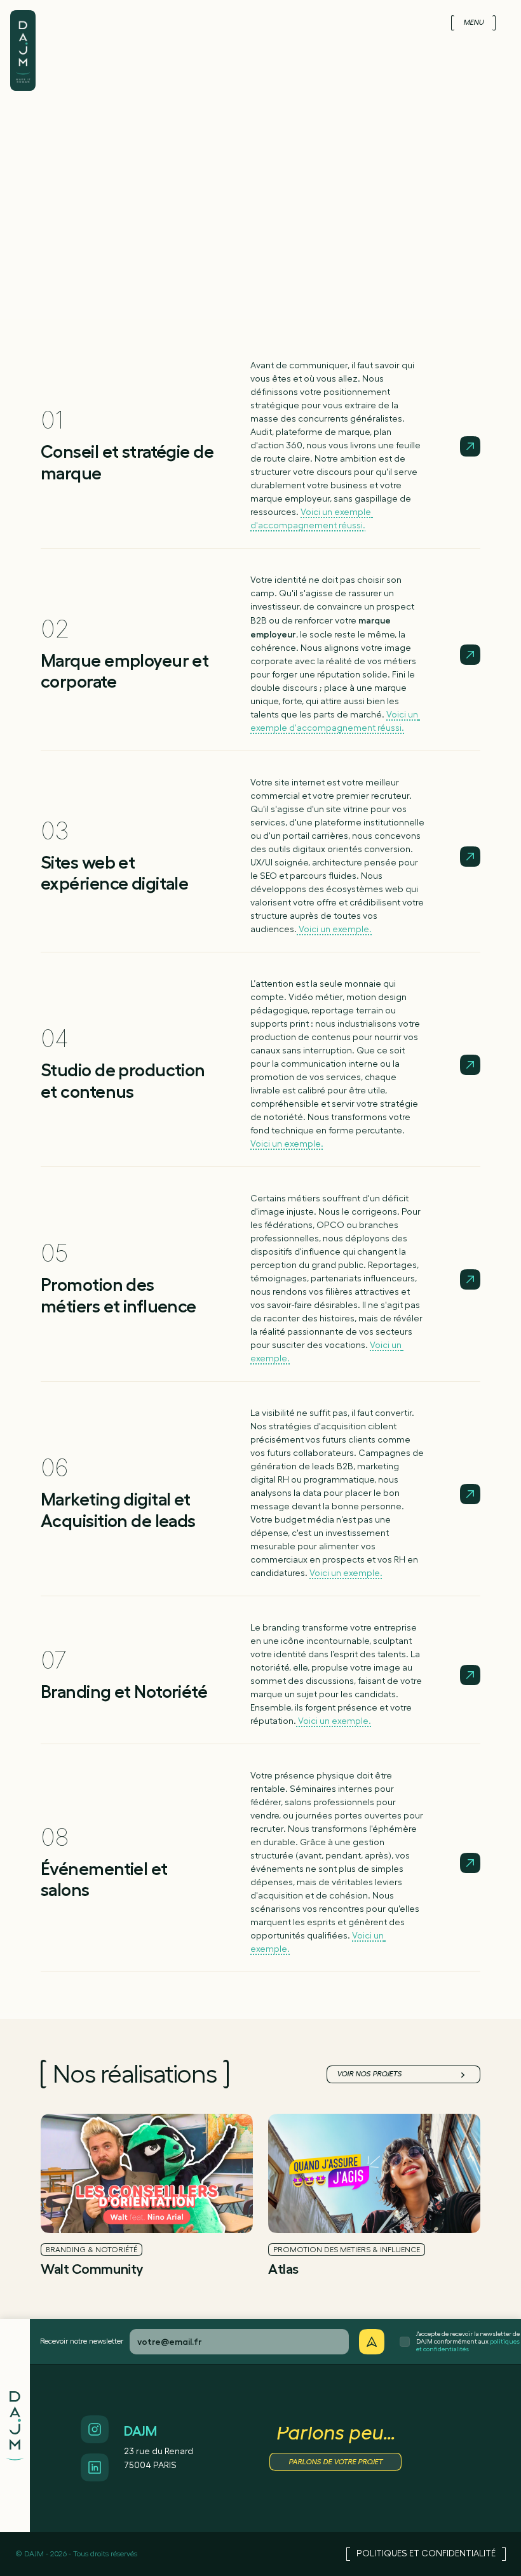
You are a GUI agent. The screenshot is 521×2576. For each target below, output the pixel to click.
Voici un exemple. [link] (334, 930)
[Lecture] (470, 446)
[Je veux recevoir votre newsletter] (372, 2342)
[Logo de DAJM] (23, 37)
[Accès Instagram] (95, 2429)
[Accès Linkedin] (95, 2467)
